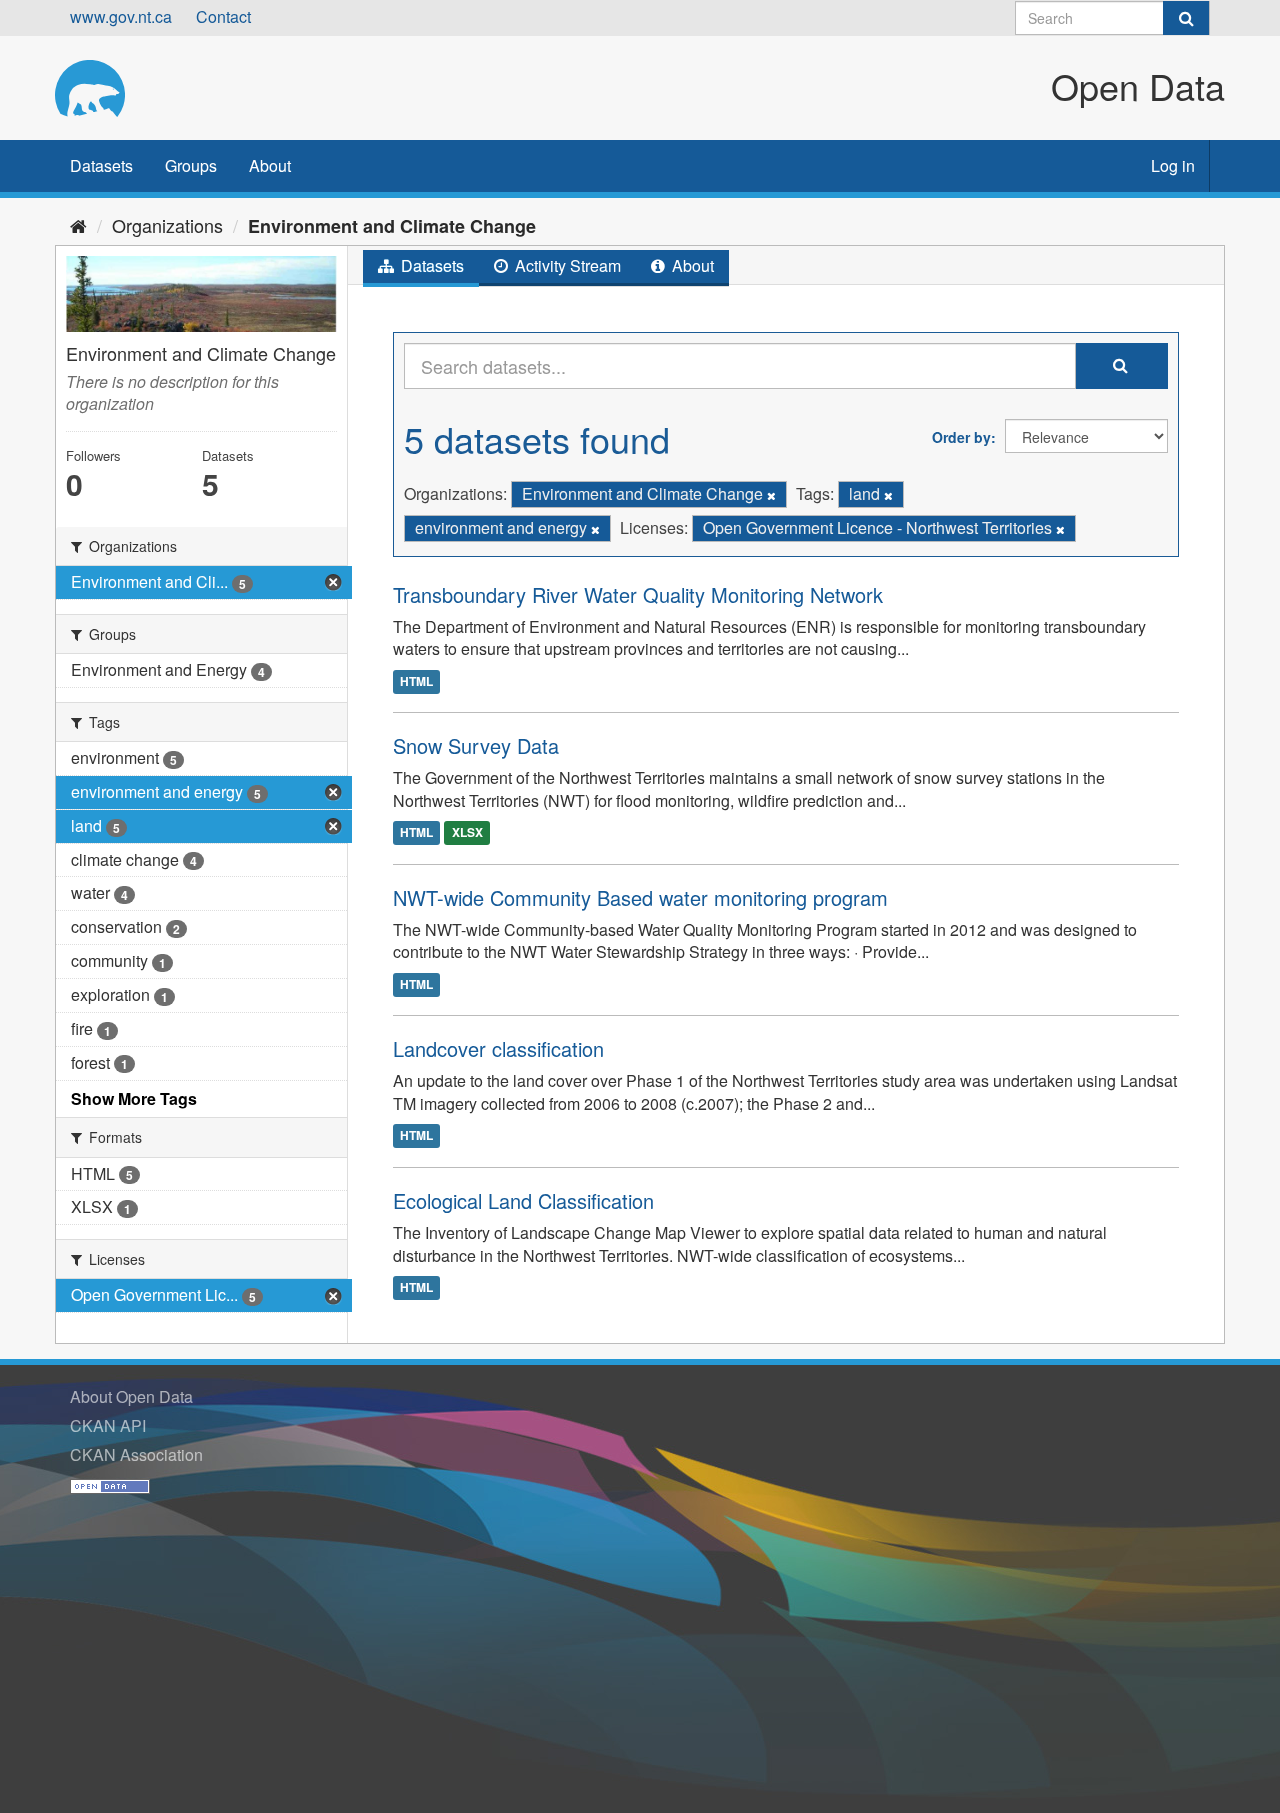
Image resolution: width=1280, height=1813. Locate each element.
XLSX (467, 833)
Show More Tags (134, 1098)
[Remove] (771, 495)
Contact (223, 16)
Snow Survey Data (476, 745)
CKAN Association (136, 1454)
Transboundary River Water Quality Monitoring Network (638, 594)
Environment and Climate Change (392, 226)
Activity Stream (566, 265)
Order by (961, 437)
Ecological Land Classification (523, 1200)
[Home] (78, 225)
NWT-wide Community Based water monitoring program (640, 897)
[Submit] (1186, 18)
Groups (191, 165)
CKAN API (108, 1425)
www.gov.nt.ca (121, 16)
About (270, 165)
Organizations (167, 225)
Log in (1173, 165)
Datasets (101, 165)
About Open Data (131, 1396)
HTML (416, 681)
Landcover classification (498, 1048)
